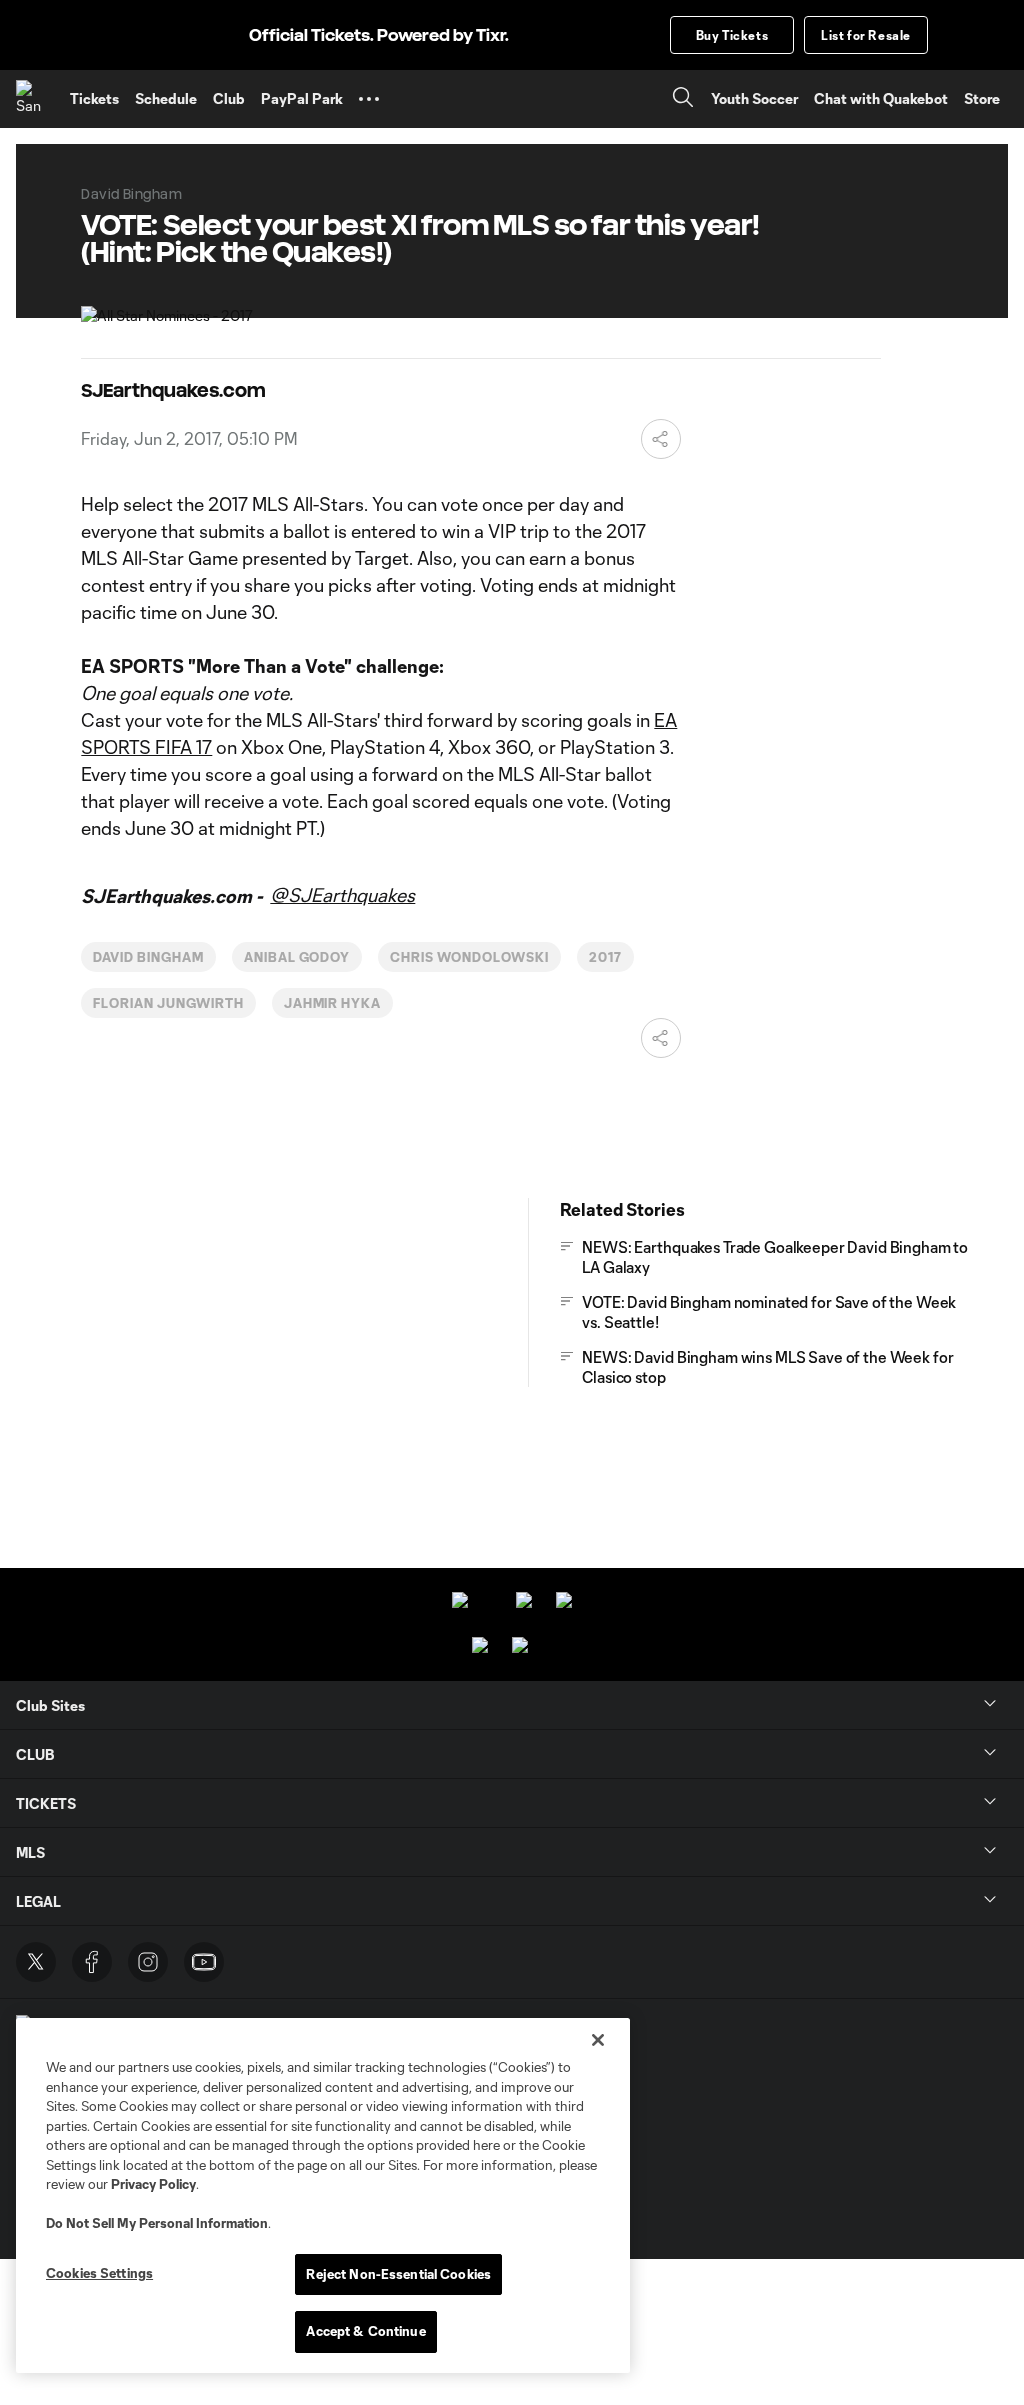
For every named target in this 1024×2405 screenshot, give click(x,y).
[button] (369, 99)
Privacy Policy (153, 2184)
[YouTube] (204, 1962)
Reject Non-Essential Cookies (398, 2274)
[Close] (598, 2040)
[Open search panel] (683, 99)
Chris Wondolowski (469, 957)
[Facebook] (92, 1962)
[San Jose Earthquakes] (35, 99)
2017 (605, 957)
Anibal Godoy (297, 957)
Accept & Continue (365, 2331)
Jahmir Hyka (333, 1003)
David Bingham (148, 957)
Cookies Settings (99, 2273)
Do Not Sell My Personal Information (157, 2223)
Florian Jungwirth (168, 1003)
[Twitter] (36, 1962)
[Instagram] (148, 1962)
